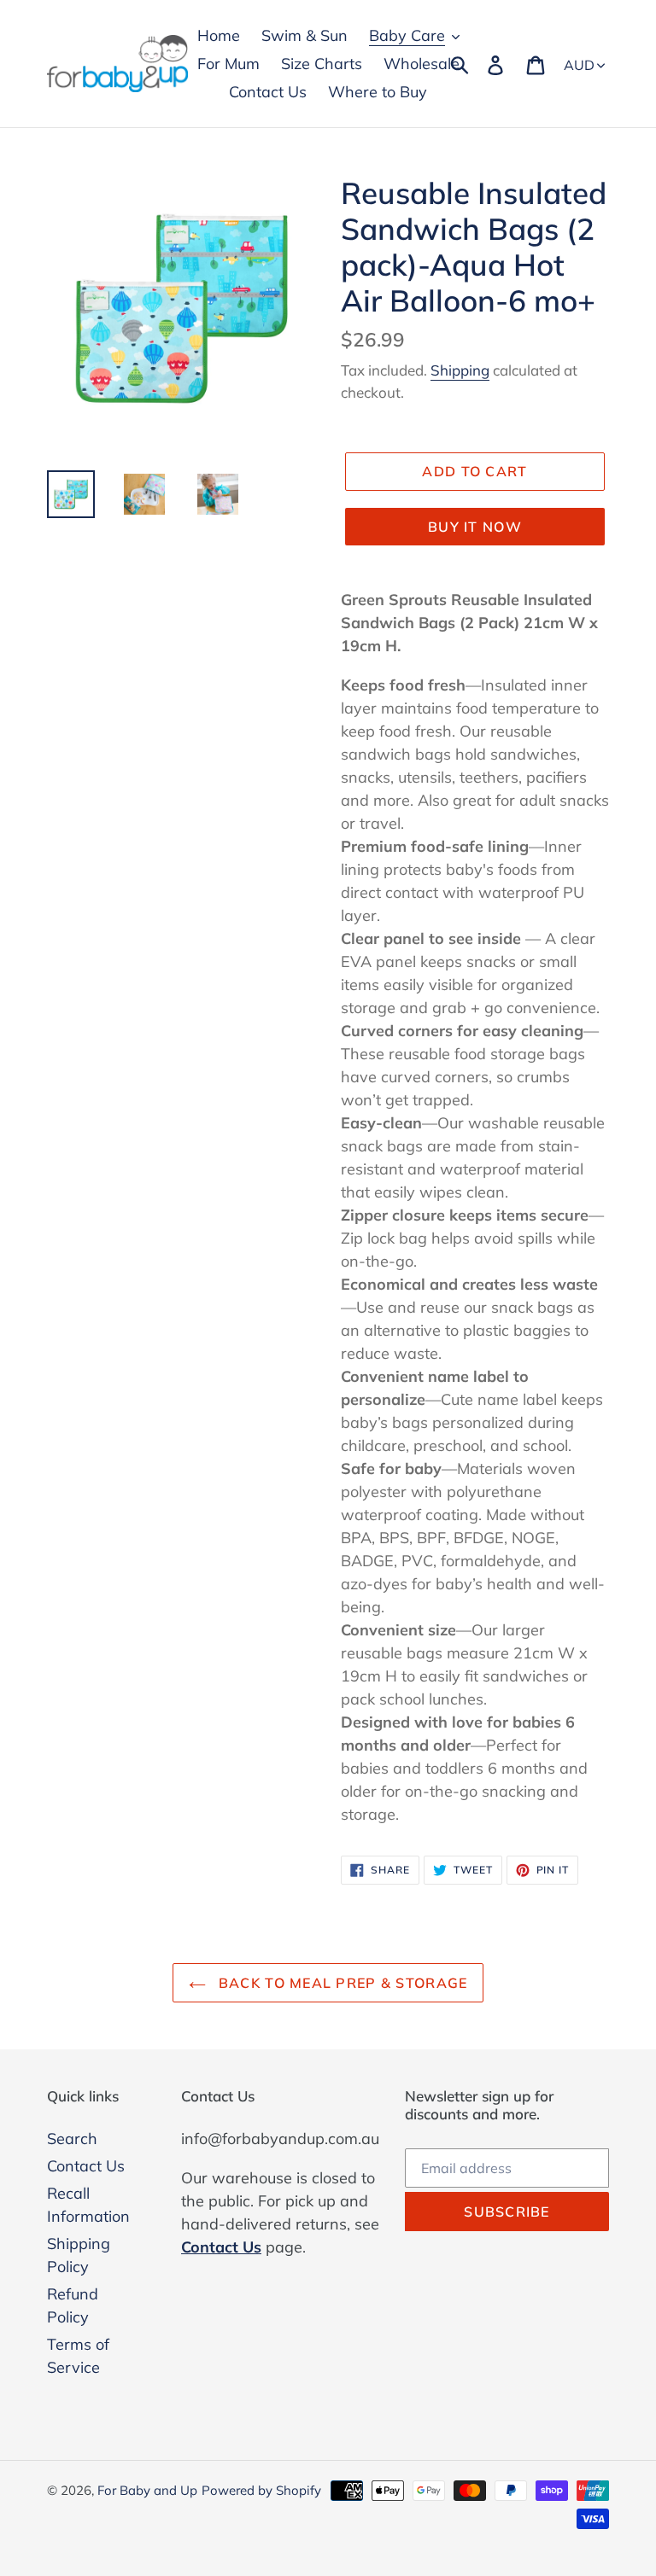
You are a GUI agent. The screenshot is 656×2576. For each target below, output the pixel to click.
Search (72, 2139)
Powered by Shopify (261, 2490)
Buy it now (475, 527)
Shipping (460, 370)
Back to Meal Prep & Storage (341, 1983)
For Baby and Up (147, 2490)
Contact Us (86, 2166)
